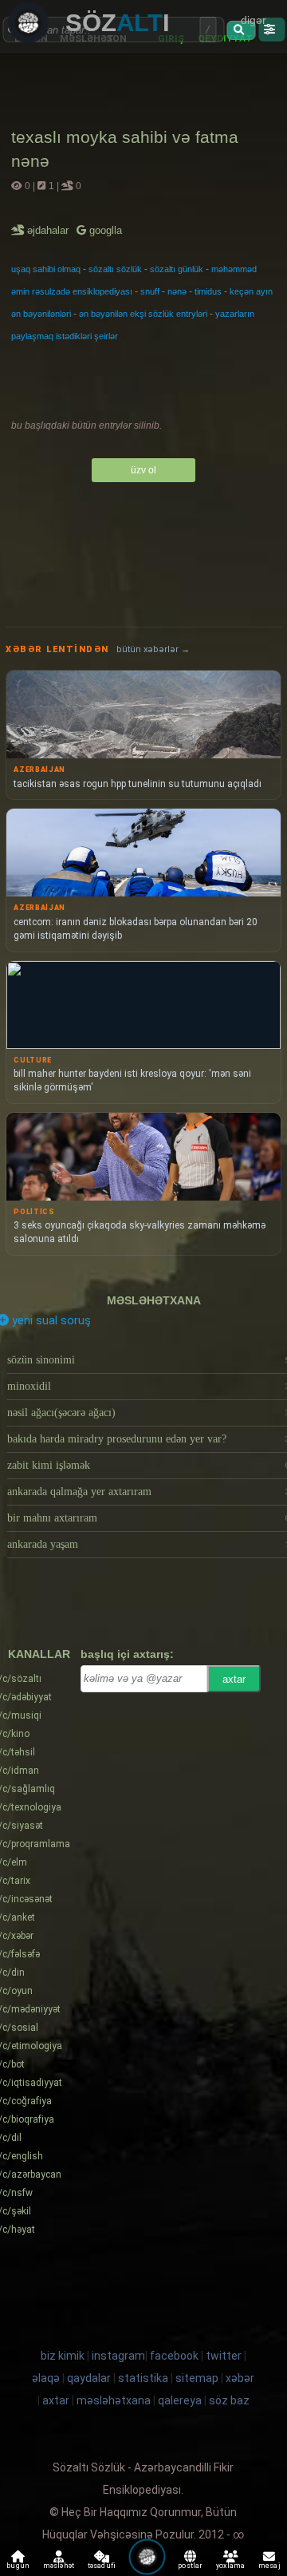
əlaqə (46, 2378)
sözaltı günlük (177, 269)
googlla (104, 230)
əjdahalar (49, 230)
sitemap (197, 2378)
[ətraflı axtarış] (271, 30)
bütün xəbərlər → (153, 649)
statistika (143, 2378)
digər (254, 20)
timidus (208, 291)
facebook (174, 2356)
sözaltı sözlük (115, 269)
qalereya (180, 2400)
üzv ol (143, 470)
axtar (234, 1679)
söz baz (229, 2400)
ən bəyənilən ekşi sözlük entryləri (143, 314)
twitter (224, 2356)
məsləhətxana (154, 1300)
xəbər (240, 2378)
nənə (177, 291)
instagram (118, 2356)
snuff (150, 291)
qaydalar (89, 2378)
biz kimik (64, 2356)
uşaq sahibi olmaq (46, 269)
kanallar (39, 1654)
